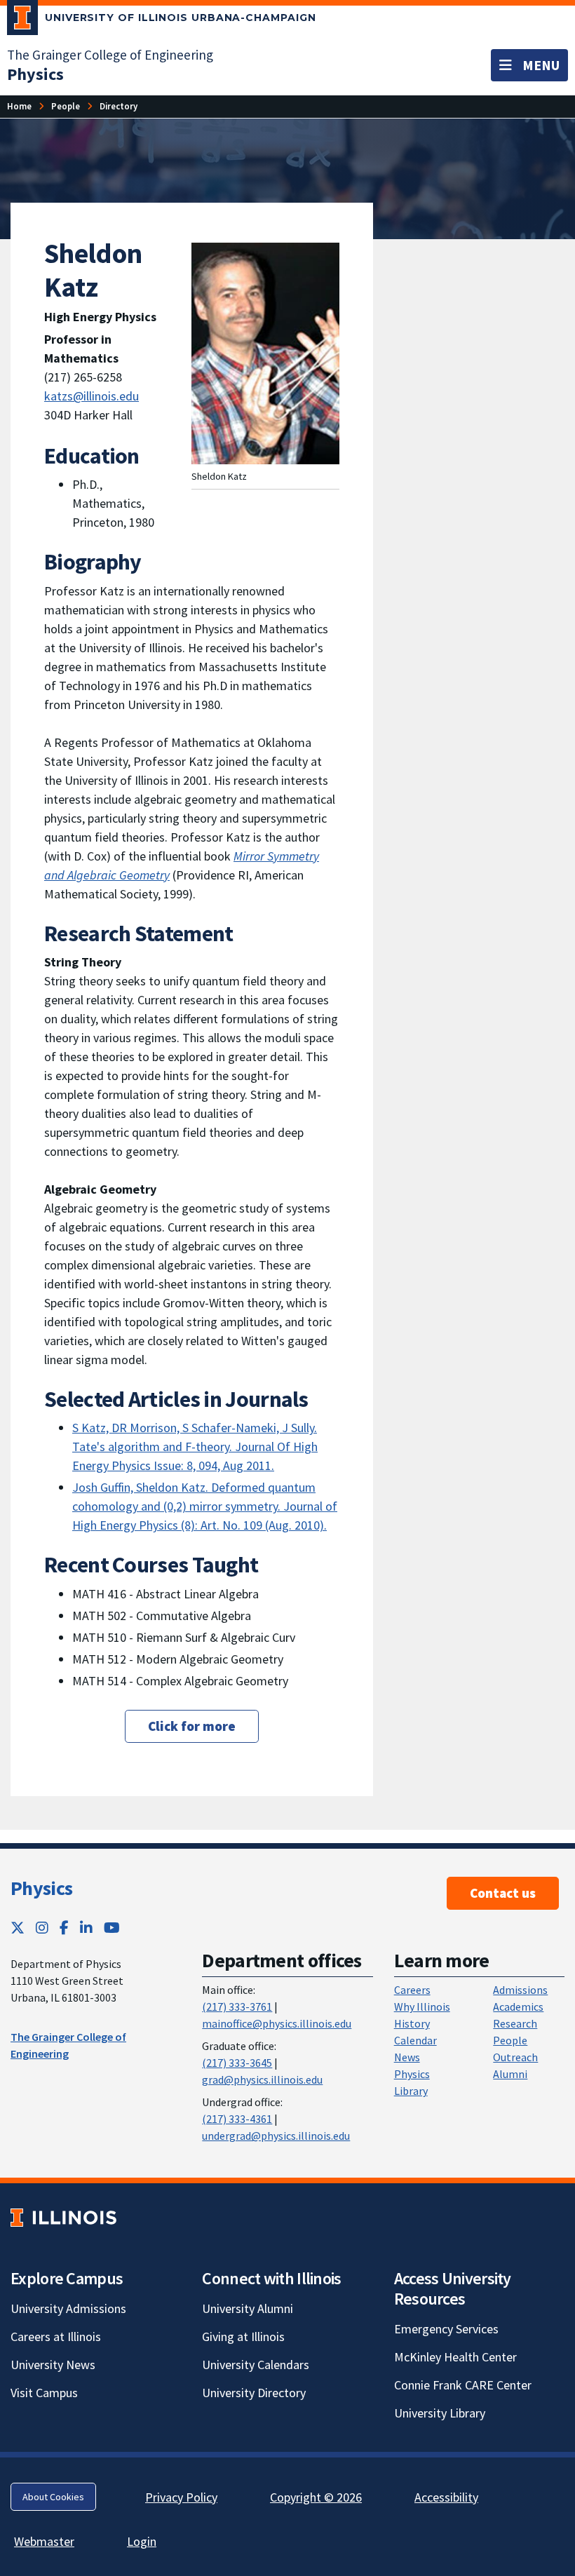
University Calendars (256, 2365)
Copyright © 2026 (316, 2497)
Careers (412, 1990)
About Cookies (53, 2497)
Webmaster (44, 2541)
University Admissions (68, 2308)
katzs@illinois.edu (92, 396)
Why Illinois (422, 2007)
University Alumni (248, 2308)
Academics (518, 2007)
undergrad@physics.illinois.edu (276, 2136)
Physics (41, 1888)
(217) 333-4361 (237, 2119)
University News (53, 2365)
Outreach (515, 2057)
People (510, 2040)
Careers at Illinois (56, 2336)
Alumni (510, 2074)
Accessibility (446, 2497)
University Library (440, 2413)
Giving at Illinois (243, 2336)
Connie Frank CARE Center (463, 2385)
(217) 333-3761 (237, 2007)
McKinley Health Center (455, 2357)
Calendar (415, 2040)
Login (142, 2541)
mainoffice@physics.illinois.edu (277, 2023)
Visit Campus (44, 2393)
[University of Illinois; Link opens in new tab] (63, 2217)
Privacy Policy (181, 2497)
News (407, 2057)
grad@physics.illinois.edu (262, 2079)
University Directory (254, 2393)
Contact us (503, 1893)
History (412, 2023)
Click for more (192, 1726)
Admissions (520, 1990)
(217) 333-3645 (237, 2063)
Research (515, 2023)
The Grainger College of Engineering (110, 55)
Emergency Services (446, 2329)
